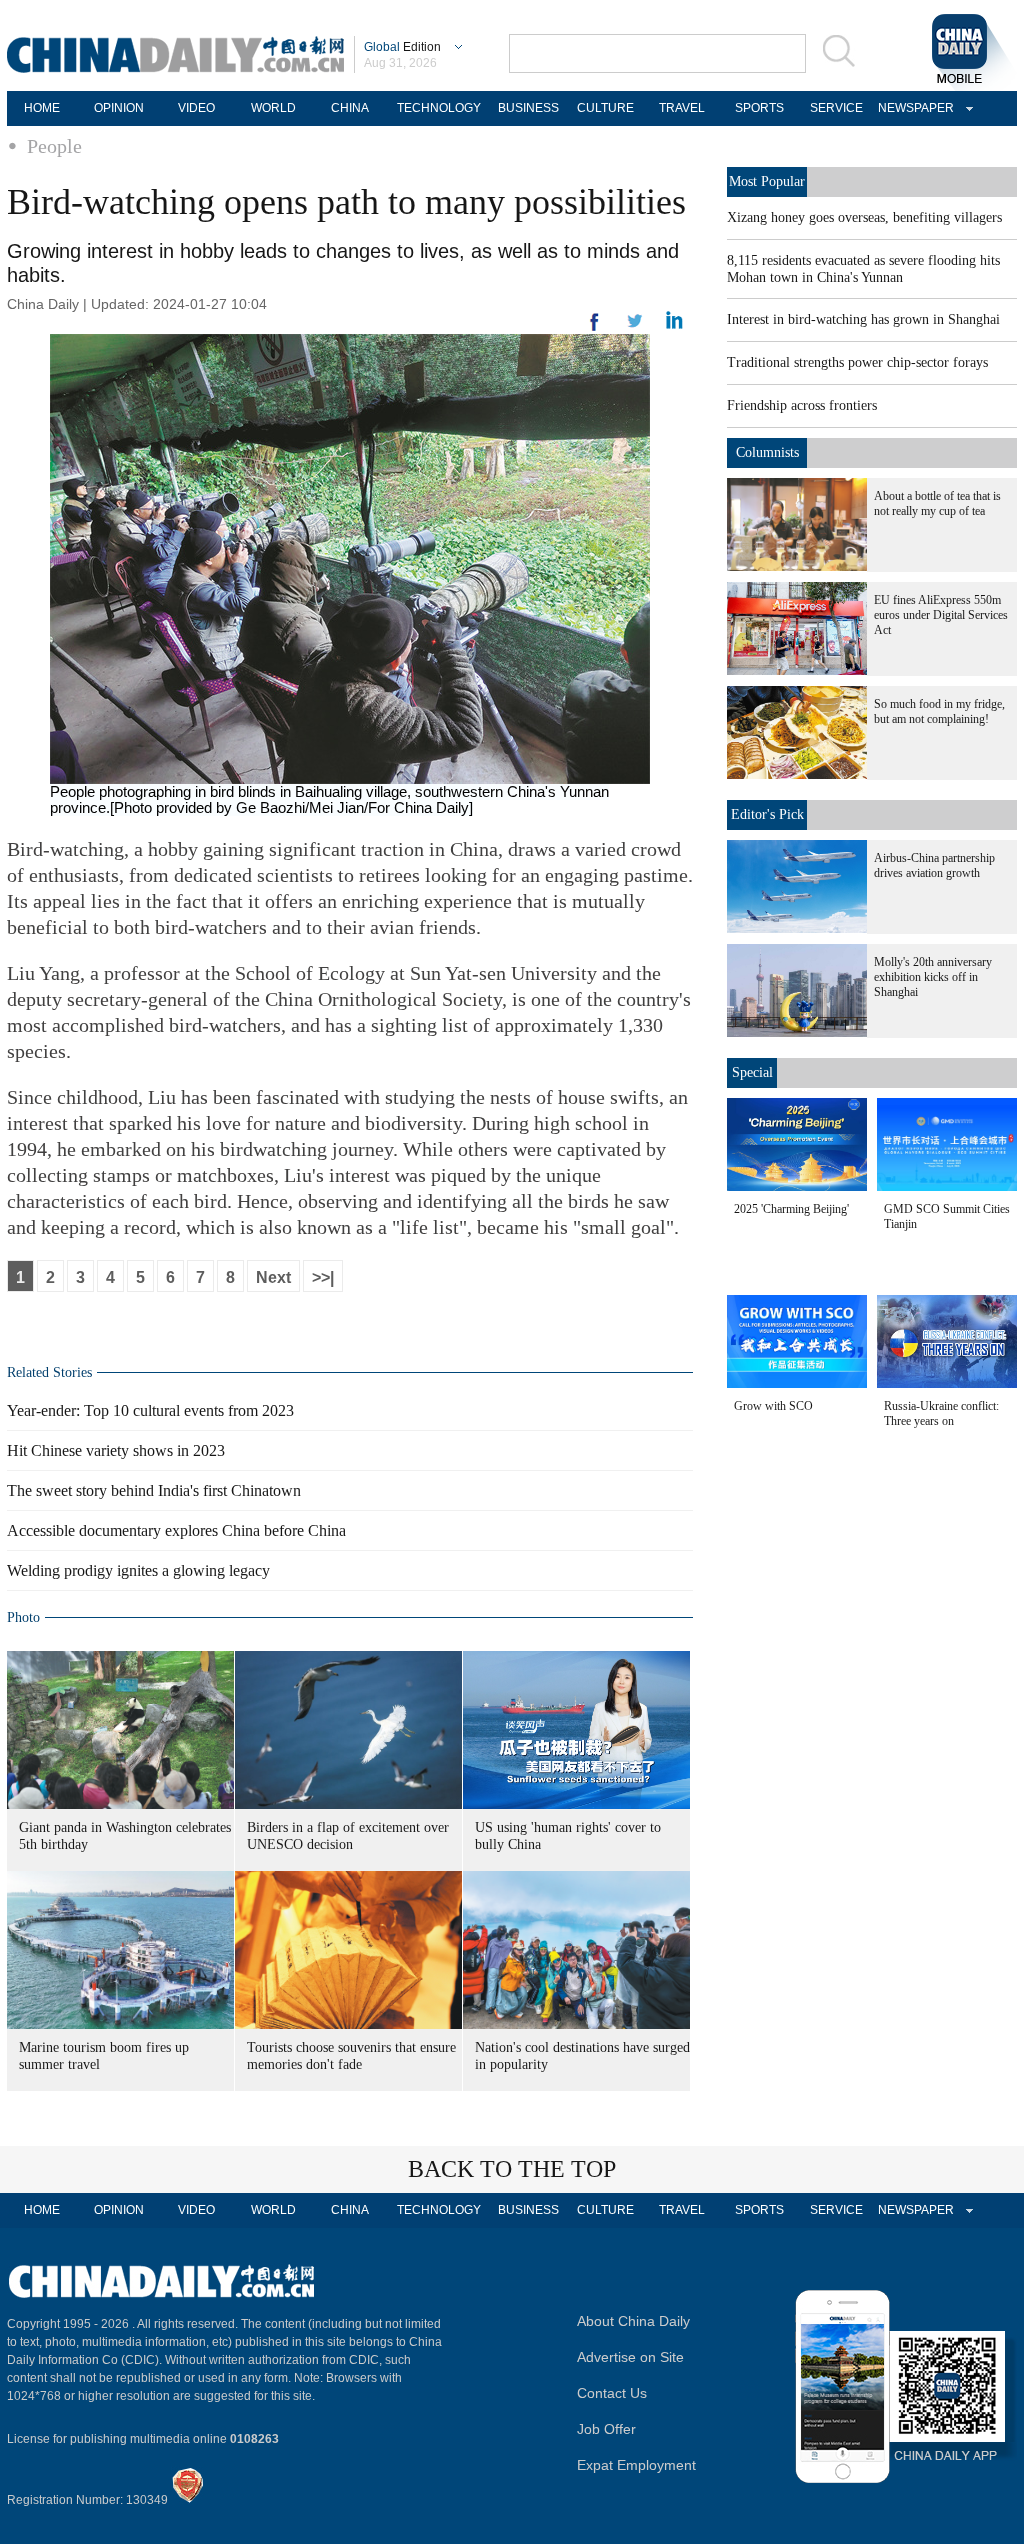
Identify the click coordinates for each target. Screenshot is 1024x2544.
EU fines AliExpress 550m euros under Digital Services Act (941, 615)
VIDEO (196, 108)
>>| (323, 1277)
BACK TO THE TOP (512, 2169)
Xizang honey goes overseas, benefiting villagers (864, 217)
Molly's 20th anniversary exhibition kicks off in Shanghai (933, 977)
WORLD (273, 108)
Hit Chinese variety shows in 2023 (116, 1450)
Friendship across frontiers (802, 405)
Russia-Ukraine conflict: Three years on (941, 1413)
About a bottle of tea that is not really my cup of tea (937, 503)
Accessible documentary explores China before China (176, 1530)
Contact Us (612, 2393)
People (54, 146)
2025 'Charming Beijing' (791, 1209)
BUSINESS (528, 108)
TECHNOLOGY (439, 108)
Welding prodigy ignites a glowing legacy (138, 1570)
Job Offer (606, 2429)
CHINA (350, 108)
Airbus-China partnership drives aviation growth (934, 865)
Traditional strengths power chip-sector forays (857, 362)
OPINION (119, 108)
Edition (402, 47)
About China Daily (633, 2321)
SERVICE (836, 108)
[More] (595, 330)
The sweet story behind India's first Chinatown (154, 1490)
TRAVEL (682, 108)
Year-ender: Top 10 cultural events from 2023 (150, 1410)
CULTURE (605, 108)
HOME (42, 108)
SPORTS (759, 108)
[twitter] (674, 325)
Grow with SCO (773, 1406)
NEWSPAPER (913, 108)
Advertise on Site (630, 2357)
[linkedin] (635, 327)
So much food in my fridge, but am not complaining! (939, 711)
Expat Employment (636, 2465)
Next (273, 1277)
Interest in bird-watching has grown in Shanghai (863, 319)
